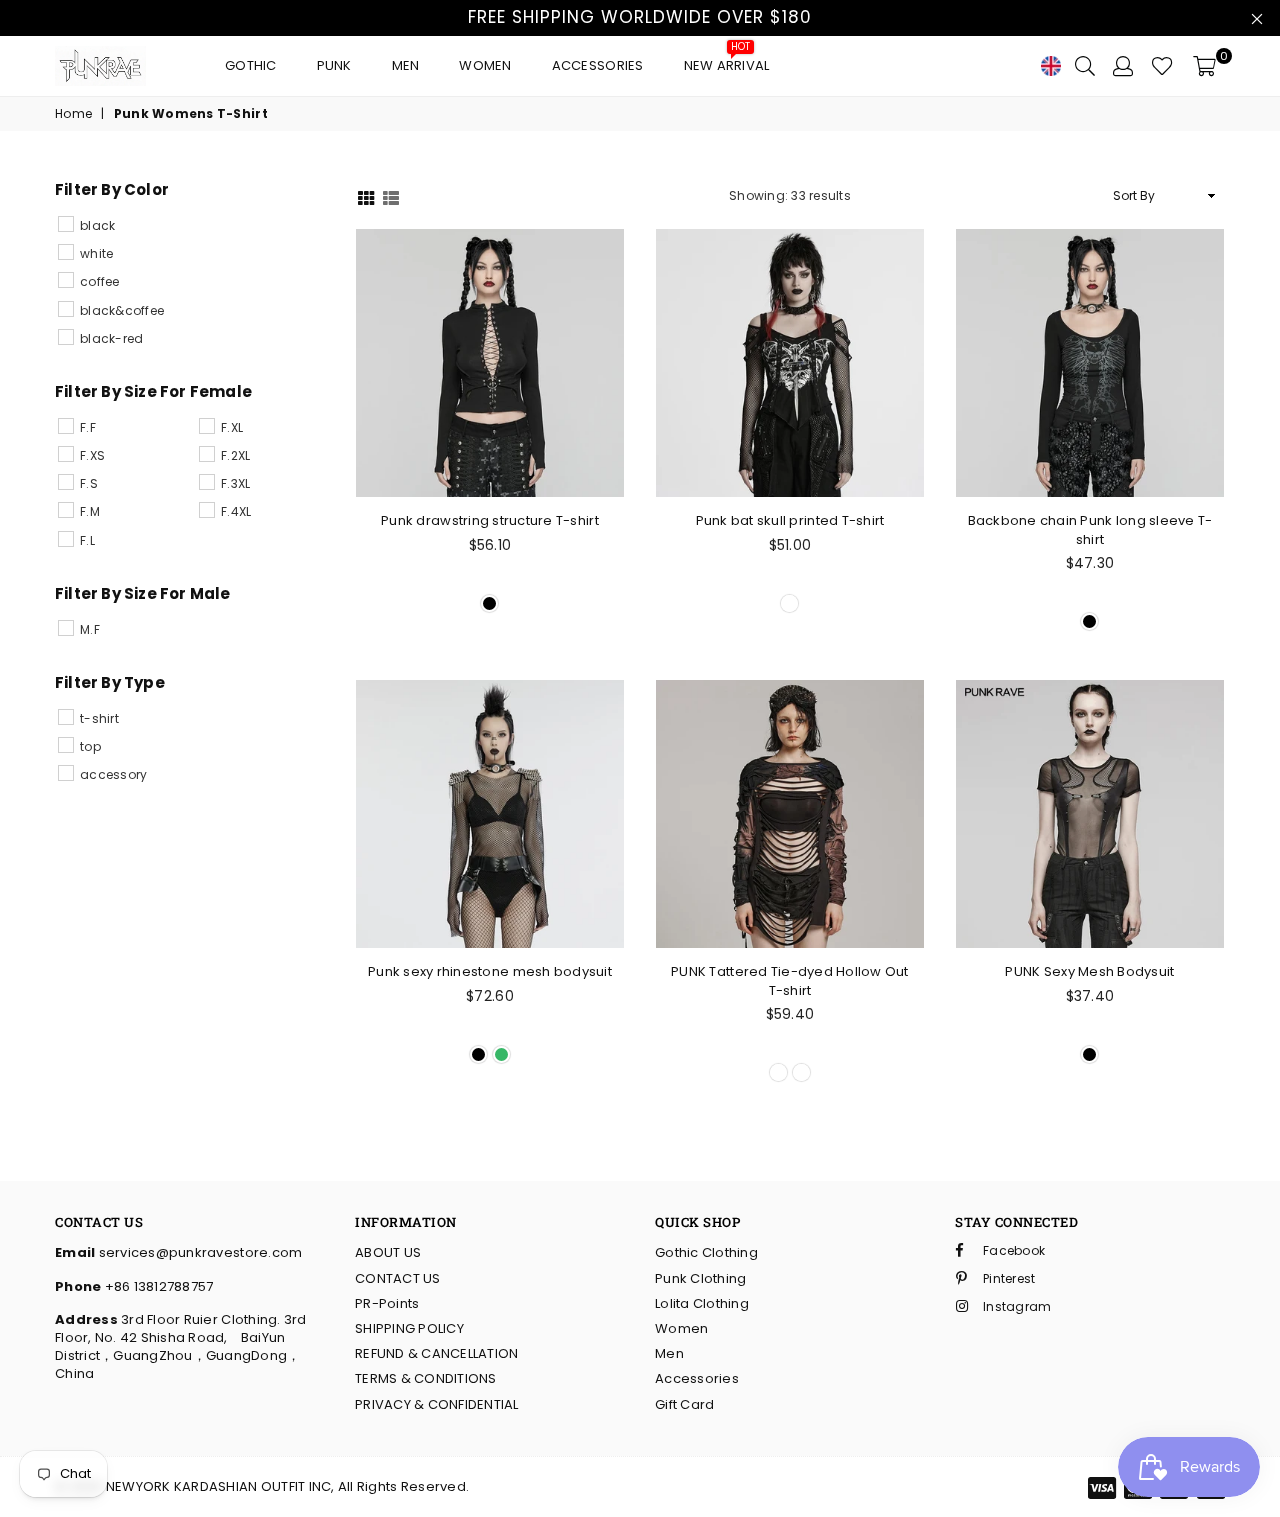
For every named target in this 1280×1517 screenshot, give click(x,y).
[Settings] (1123, 66)
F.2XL (235, 455)
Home (73, 114)
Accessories (598, 65)
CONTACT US (398, 1278)
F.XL (232, 427)
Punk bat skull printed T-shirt (790, 520)
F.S (89, 483)
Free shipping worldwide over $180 (640, 17)
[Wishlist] (1162, 66)
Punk (334, 65)
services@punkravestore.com (198, 1252)
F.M (90, 511)
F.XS (92, 455)
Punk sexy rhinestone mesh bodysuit (490, 971)
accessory (113, 774)
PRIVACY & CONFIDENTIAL (437, 1404)
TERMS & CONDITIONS (426, 1378)
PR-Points (387, 1303)
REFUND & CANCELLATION (436, 1353)
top (90, 746)
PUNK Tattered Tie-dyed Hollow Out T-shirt (790, 980)
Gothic (251, 65)
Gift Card (684, 1404)
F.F (88, 427)
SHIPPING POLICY (409, 1328)
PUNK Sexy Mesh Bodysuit (1089, 971)
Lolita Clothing (702, 1303)
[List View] (391, 196)
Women (485, 65)
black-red (111, 338)
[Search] (1085, 66)
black (97, 225)
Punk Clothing (700, 1278)
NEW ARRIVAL (727, 60)
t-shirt (99, 718)
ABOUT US (388, 1252)
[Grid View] (366, 196)
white (96, 253)
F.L (87, 540)
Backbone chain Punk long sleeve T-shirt (1090, 529)
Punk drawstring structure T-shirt (490, 520)
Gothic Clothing (706, 1252)
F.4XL (236, 511)
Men (406, 65)
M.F (90, 629)
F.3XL (235, 483)
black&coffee (122, 310)
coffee (100, 281)
